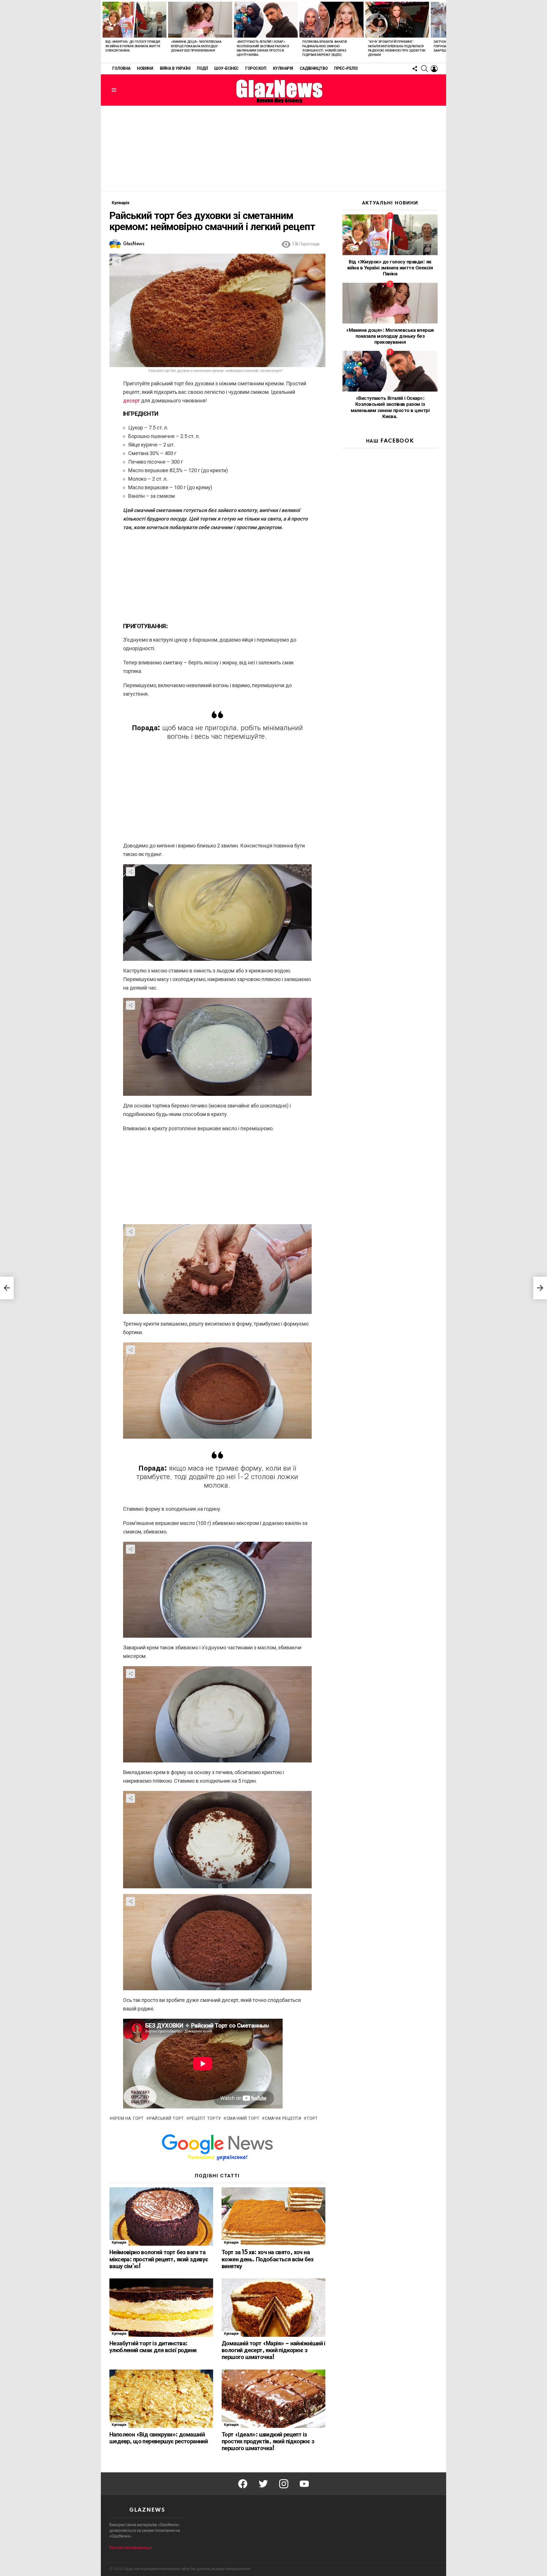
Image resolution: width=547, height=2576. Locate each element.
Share (117, 261)
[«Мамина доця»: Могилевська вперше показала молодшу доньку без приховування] (200, 20)
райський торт (167, 2119)
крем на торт (128, 2119)
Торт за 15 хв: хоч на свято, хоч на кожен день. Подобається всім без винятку (268, 2259)
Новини (145, 69)
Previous (104, 31)
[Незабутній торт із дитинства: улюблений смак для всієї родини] (161, 2308)
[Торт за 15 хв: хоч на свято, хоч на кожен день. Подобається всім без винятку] (273, 2216)
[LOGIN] (434, 69)
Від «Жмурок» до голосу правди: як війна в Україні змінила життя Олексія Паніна (133, 46)
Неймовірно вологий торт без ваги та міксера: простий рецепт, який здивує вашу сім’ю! (159, 2259)
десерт (131, 401)
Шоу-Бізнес (226, 69)
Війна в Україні (175, 69)
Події (202, 69)
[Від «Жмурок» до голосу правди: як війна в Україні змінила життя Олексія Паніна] (134, 20)
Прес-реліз (346, 69)
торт (312, 2119)
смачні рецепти (283, 2119)
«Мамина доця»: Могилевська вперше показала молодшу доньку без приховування (196, 46)
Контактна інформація (131, 2548)
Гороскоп (256, 69)
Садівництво (314, 69)
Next (443, 31)
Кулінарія (283, 69)
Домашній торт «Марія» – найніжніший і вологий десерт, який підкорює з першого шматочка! (273, 2350)
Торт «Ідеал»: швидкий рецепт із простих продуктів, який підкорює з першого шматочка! (268, 2442)
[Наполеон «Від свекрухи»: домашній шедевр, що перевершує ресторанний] (161, 2399)
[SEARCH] (424, 69)
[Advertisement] (273, 148)
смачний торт (243, 2119)
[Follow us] (415, 69)
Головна (121, 69)
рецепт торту (205, 2119)
